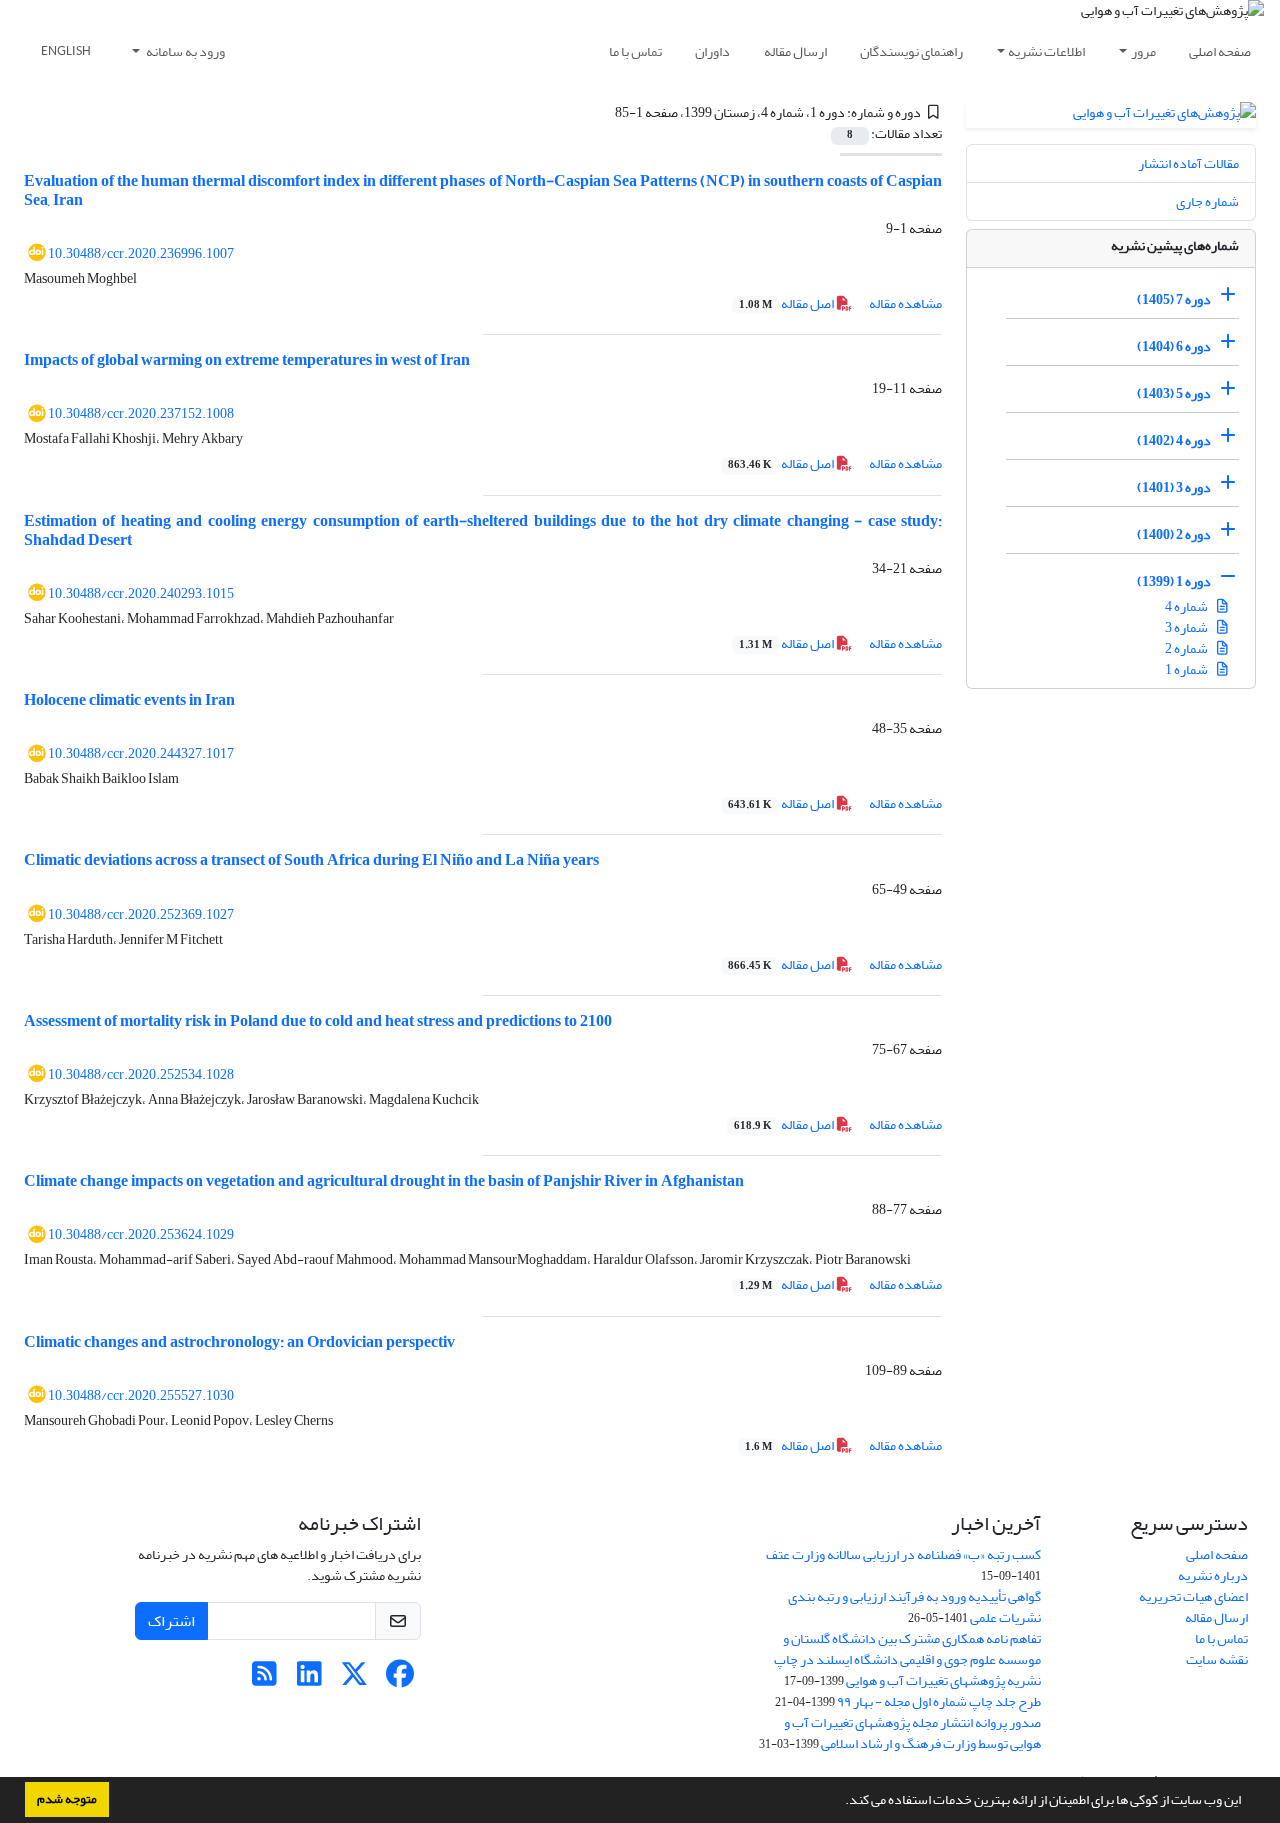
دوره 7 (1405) (1174, 299)
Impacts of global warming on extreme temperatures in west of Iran (247, 360)
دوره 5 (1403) (1174, 393)
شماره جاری (1207, 201)
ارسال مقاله (795, 51)
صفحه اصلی (1220, 51)
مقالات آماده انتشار (1188, 163)
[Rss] (264, 1679)
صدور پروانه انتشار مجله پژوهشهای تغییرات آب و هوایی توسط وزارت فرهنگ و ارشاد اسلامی (912, 1733)
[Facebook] (399, 1679)
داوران (712, 51)
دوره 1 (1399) (1174, 581)
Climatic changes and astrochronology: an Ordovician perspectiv (239, 1342)
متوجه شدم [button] (67, 1799)
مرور (1143, 51)
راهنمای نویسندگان (911, 51)
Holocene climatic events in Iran (129, 700)
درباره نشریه (1213, 1575)
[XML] (603, 112)
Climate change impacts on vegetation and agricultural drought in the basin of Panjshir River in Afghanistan (384, 1181)
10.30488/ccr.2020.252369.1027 (141, 914)
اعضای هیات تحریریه (1193, 1596)
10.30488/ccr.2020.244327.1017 (141, 753)
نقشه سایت (1217, 1659)
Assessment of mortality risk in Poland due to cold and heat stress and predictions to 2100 (318, 1021)
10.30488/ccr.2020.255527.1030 (141, 1395)
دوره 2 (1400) (1174, 534)
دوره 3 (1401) (1174, 487)
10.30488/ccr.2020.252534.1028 (141, 1074)
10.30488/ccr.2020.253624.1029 (141, 1234)
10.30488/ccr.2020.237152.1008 (141, 413)
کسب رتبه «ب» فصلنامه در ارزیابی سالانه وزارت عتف (903, 1554)
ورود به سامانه (184, 51)
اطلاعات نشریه (1046, 51)
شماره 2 (1187, 648)
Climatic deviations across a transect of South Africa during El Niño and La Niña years (311, 860)
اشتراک (171, 1621)
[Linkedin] (309, 1679)
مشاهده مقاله (905, 303)
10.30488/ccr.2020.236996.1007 (141, 253)
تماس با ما (635, 51)
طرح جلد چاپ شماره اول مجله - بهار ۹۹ (939, 1701)
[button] (840, 1802)
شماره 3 (1187, 627)
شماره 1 (1187, 669)
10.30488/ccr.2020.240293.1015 (141, 593)
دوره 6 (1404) (1174, 346)
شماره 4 (1187, 606)
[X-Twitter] (354, 1679)
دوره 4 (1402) (1174, 440)
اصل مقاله (787, 303)
